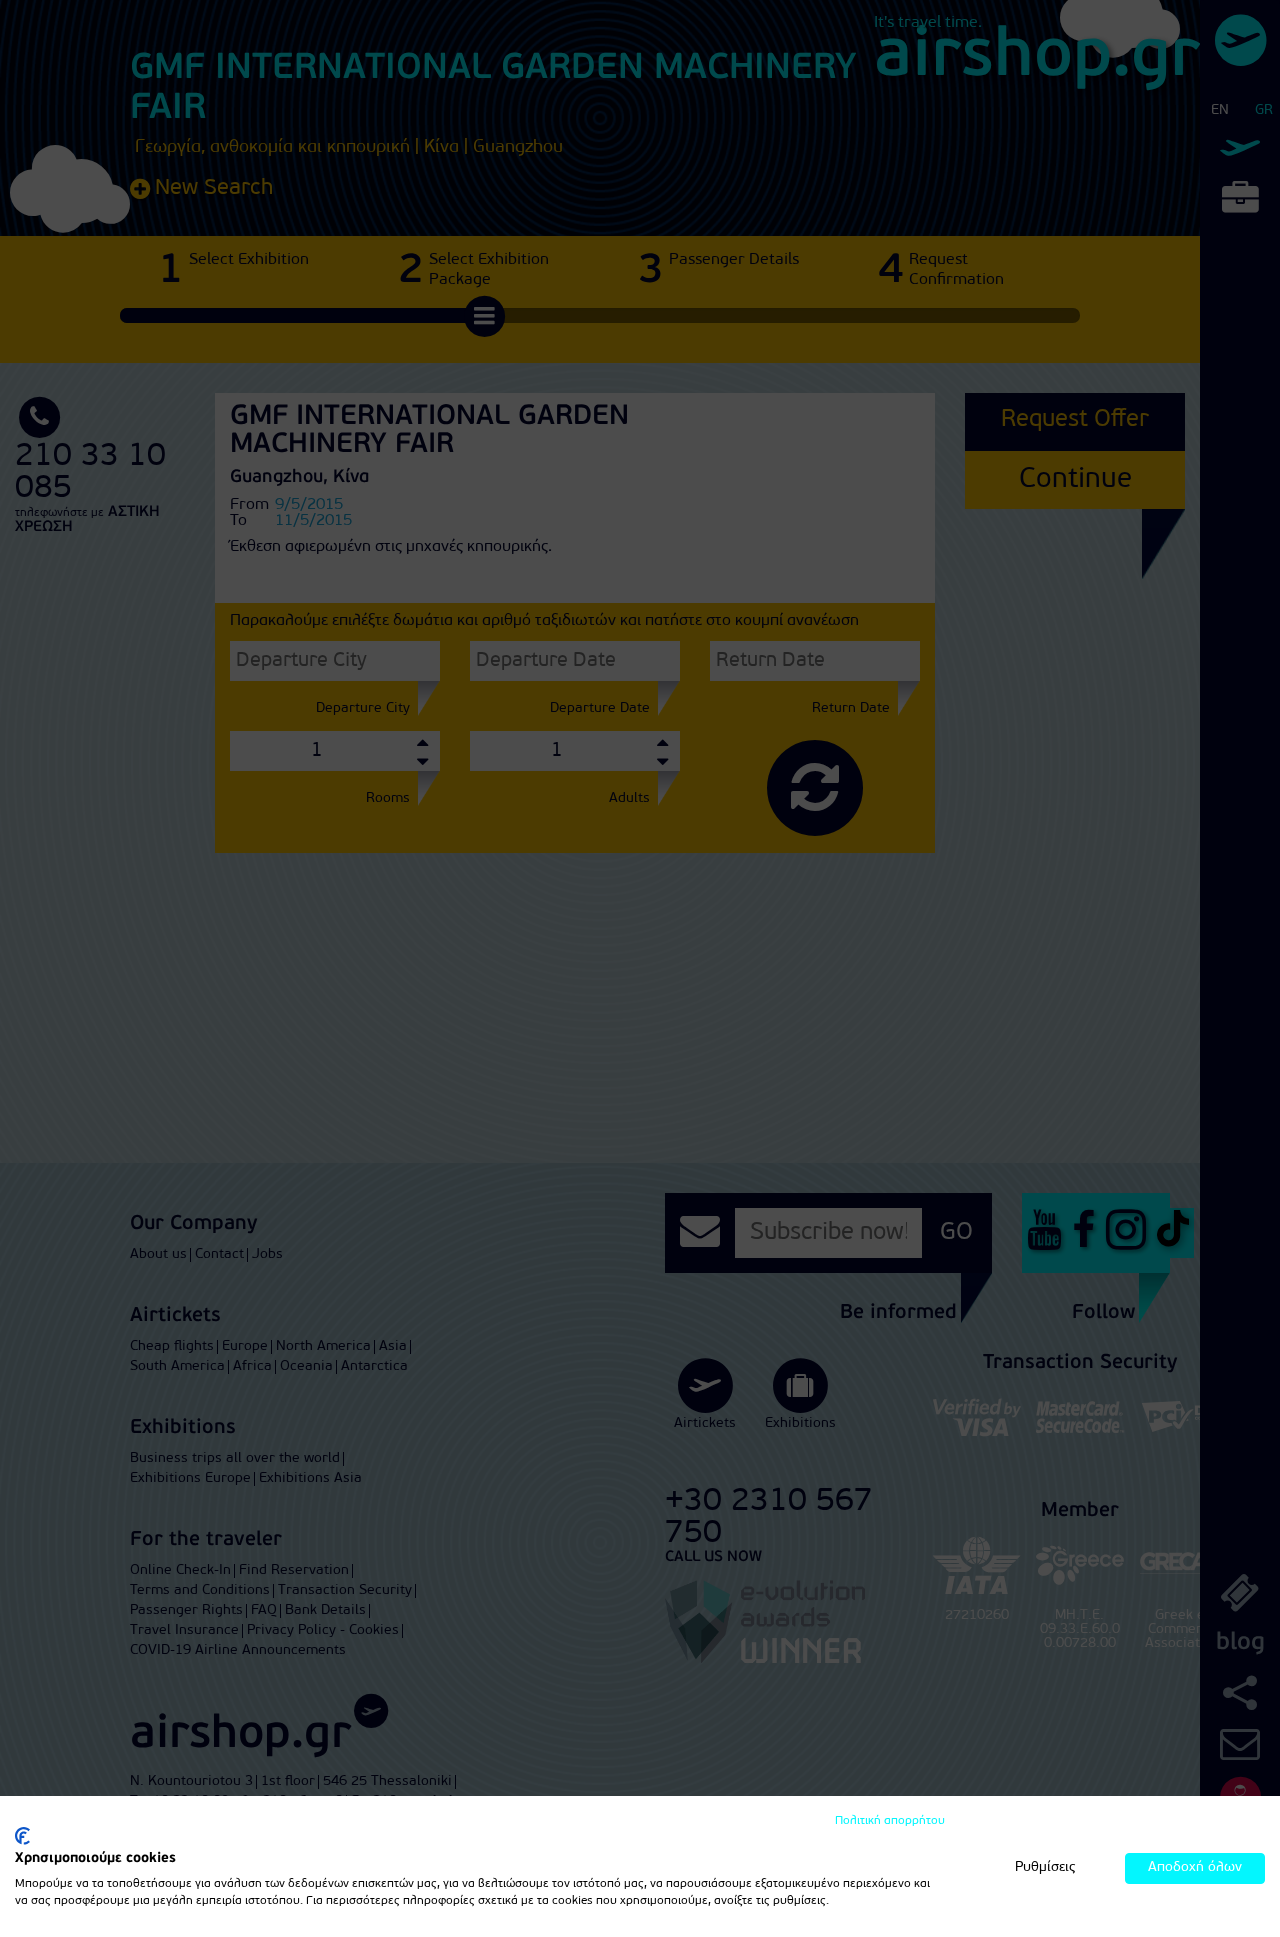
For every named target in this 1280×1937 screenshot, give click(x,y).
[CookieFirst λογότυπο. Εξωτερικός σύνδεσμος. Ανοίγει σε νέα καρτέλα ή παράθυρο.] (22, 1836)
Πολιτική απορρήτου (890, 1821)
